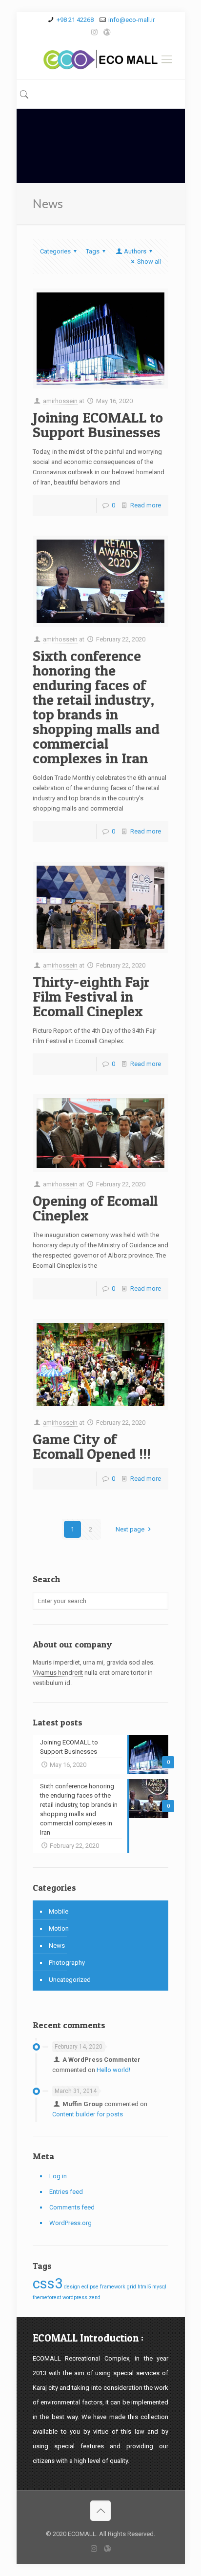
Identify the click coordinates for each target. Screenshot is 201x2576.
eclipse (90, 2287)
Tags (93, 251)
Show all (149, 261)
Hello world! (113, 2070)
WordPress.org (70, 2223)
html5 (144, 2287)
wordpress (75, 2297)
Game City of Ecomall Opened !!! (92, 1446)
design (72, 2287)
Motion (59, 1928)
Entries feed (66, 2192)
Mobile (59, 1911)
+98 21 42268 (75, 20)
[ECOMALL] (101, 59)
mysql (159, 2287)
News (57, 1946)
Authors (135, 251)
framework (113, 2287)
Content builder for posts (88, 2114)
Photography (67, 1963)
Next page (130, 1529)
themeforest (47, 2297)
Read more (146, 505)
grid (131, 2287)
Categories (55, 251)
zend (95, 2297)
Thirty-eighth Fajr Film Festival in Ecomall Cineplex (91, 996)
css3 (48, 2284)
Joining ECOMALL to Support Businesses (98, 425)
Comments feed (72, 2207)
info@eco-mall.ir (131, 20)
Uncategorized (70, 1980)
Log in (58, 2176)
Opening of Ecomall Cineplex (95, 1208)
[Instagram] (94, 32)
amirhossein (60, 401)
